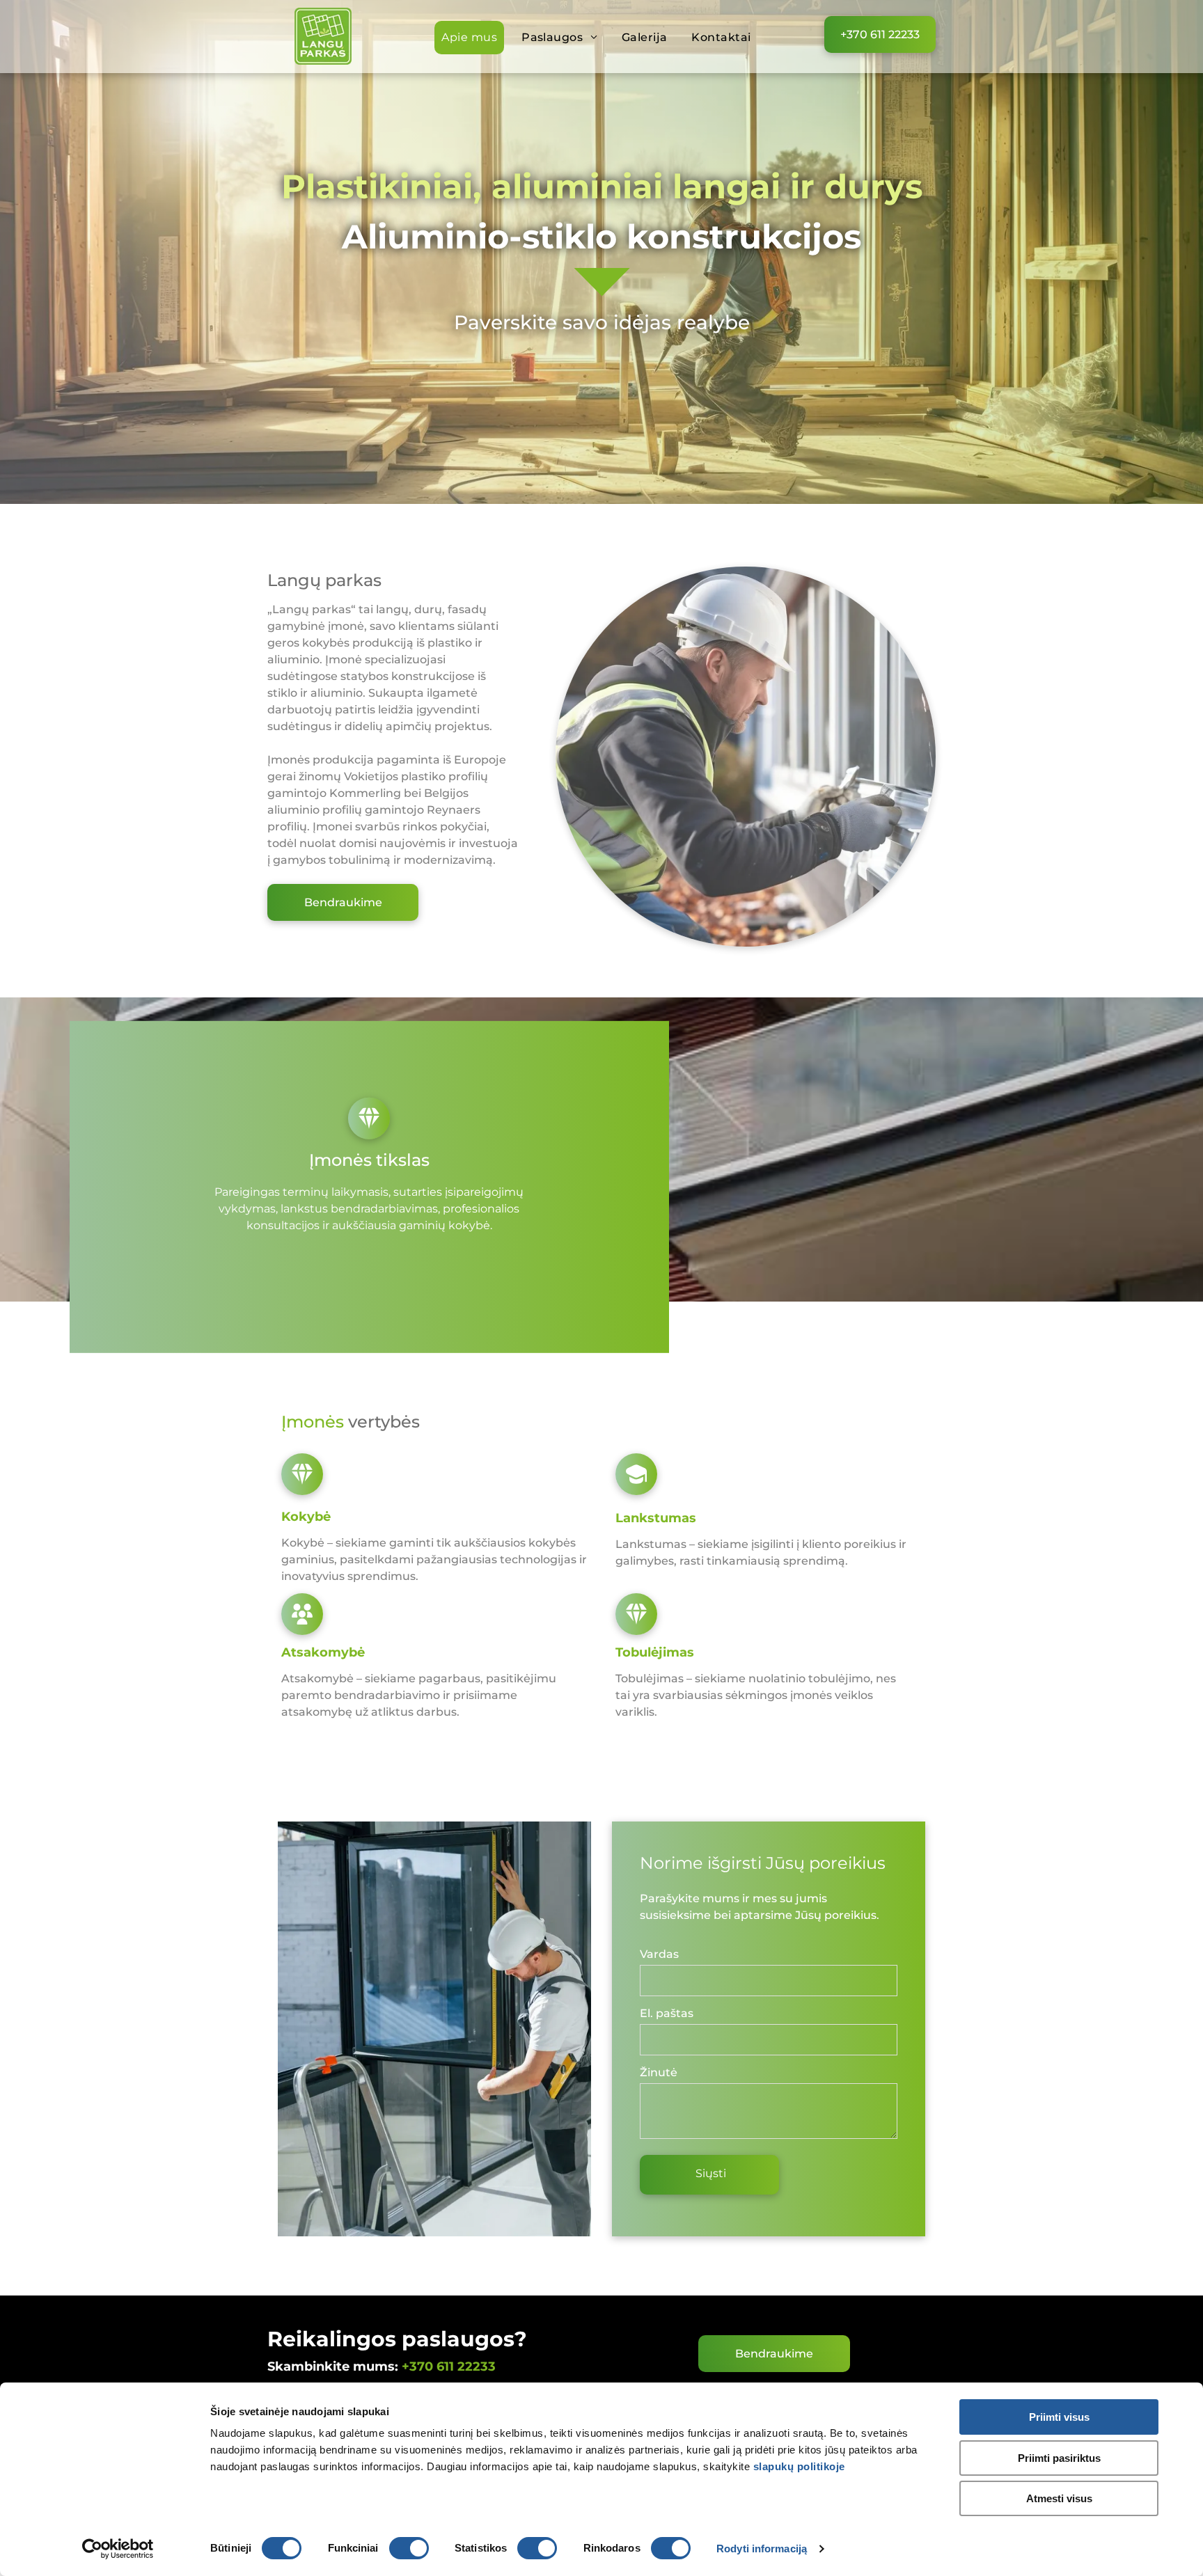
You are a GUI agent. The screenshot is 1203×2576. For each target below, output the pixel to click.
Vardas (659, 1954)
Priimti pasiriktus (1059, 2458)
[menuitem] (474, 38)
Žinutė (659, 2072)
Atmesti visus (1059, 2498)
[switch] (409, 2548)
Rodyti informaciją (762, 2549)
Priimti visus (1059, 2417)
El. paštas (667, 2013)
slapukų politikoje (799, 2466)
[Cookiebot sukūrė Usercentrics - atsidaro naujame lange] (118, 2549)
